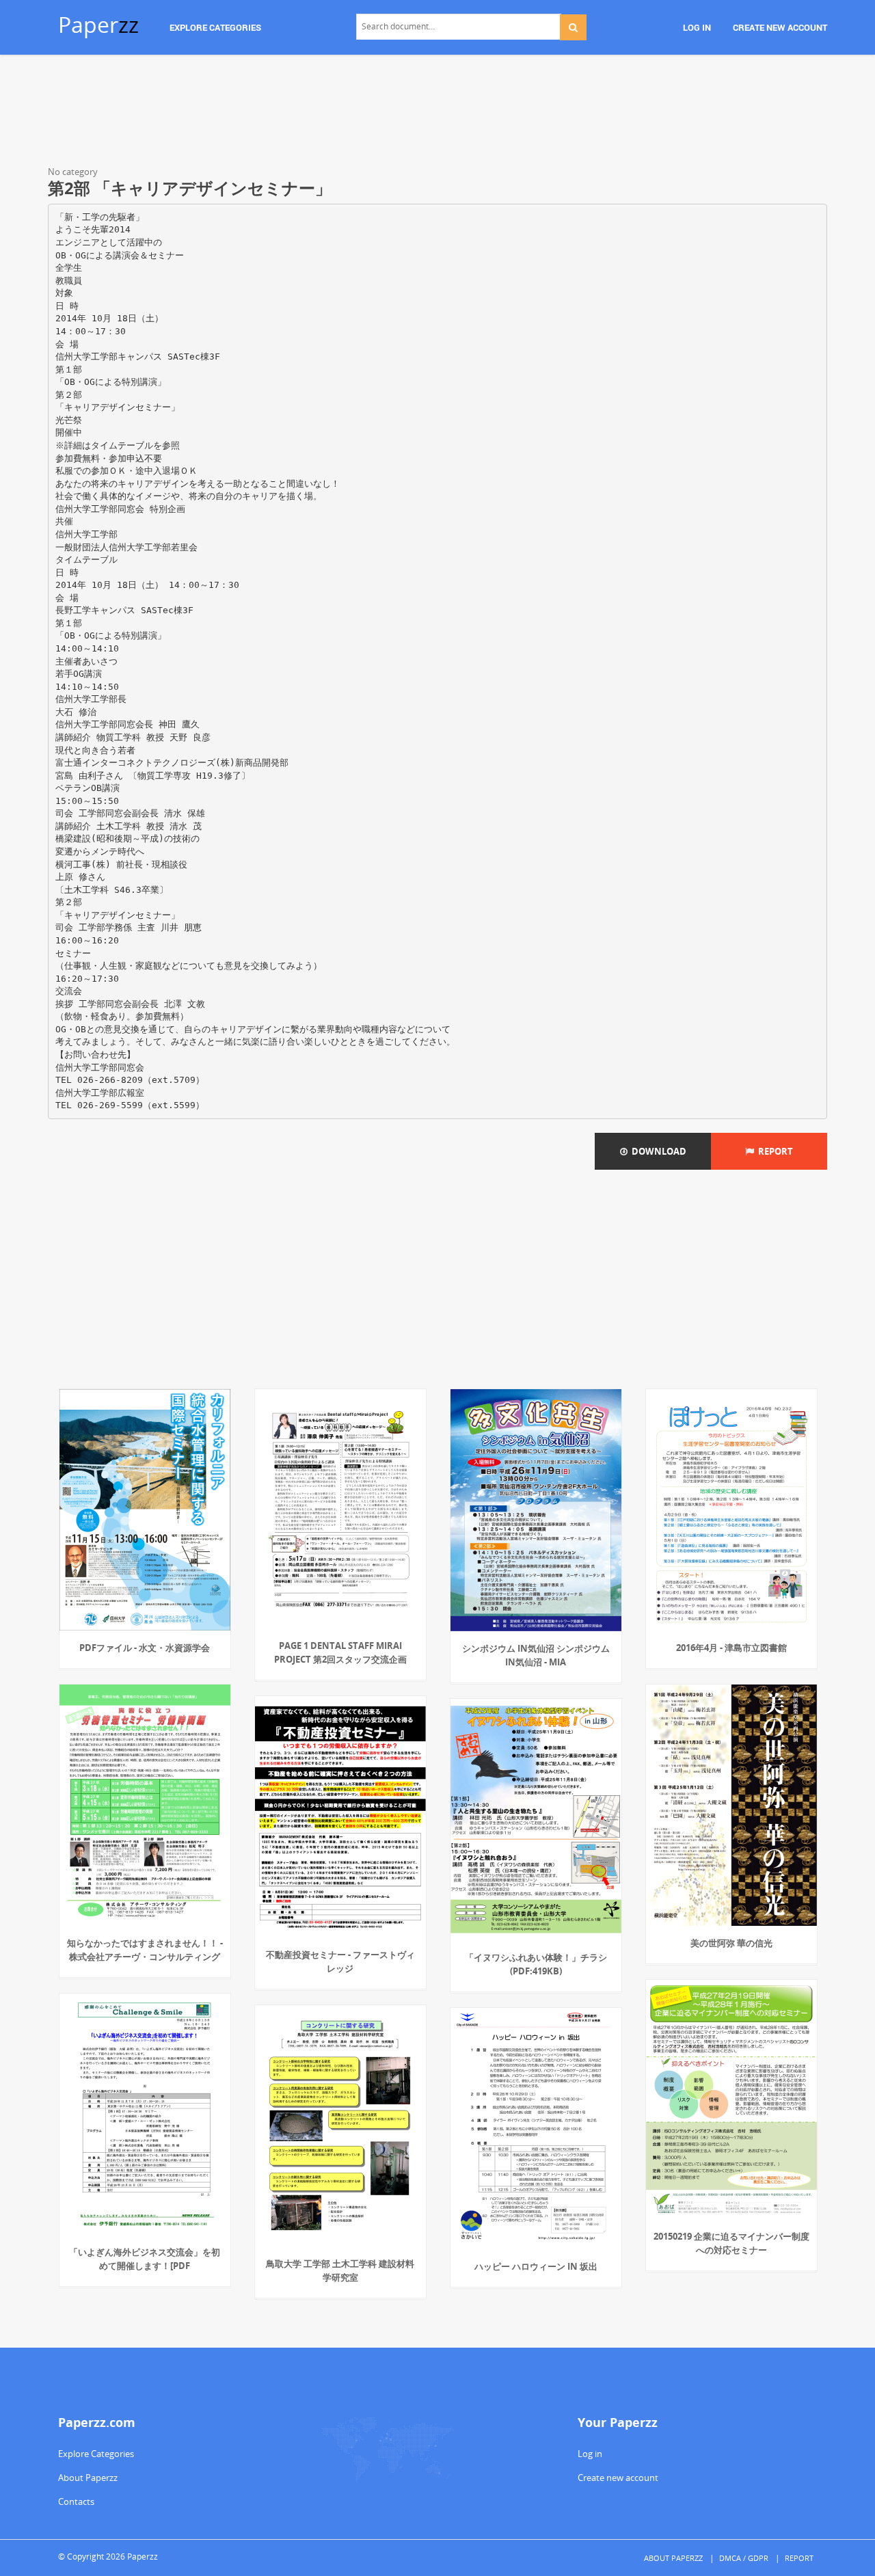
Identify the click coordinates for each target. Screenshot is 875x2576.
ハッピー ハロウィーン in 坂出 (536, 2266)
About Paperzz (88, 2478)
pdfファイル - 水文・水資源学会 (145, 1648)
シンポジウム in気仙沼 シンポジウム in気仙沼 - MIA (536, 1655)
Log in (590, 2454)
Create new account (618, 2478)
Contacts (76, 2501)
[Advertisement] (437, 113)
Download (657, 1151)
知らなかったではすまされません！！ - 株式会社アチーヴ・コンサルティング (145, 1950)
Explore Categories (96, 2454)
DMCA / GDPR (744, 2558)
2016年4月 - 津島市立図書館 (731, 1648)
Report (773, 1151)
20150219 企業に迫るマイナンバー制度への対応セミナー (731, 2243)
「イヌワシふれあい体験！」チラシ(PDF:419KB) (536, 1964)
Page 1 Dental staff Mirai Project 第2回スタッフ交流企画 (340, 1652)
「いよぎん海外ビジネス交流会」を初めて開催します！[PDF (145, 2259)
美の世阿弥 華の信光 (731, 1943)
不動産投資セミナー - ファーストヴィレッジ (340, 1961)
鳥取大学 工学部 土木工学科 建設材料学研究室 (340, 2270)
